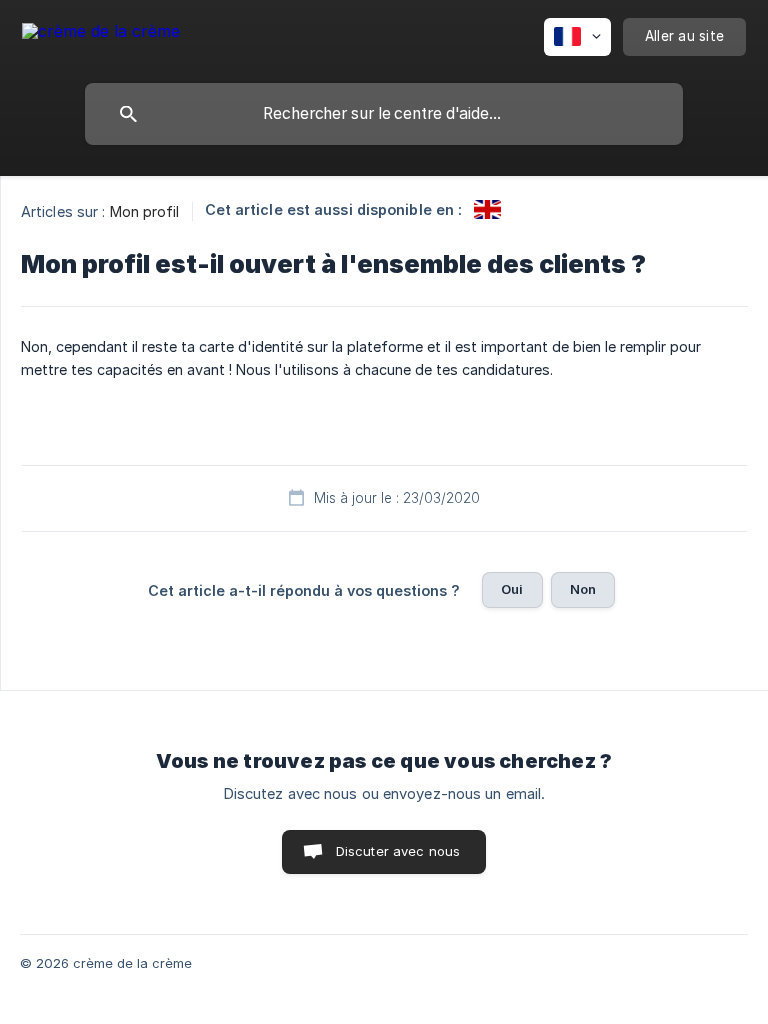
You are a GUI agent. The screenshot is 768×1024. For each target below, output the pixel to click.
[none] (101, 34)
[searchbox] (384, 114)
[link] (487, 209)
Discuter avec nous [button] (398, 851)
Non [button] (583, 589)
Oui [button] (512, 589)
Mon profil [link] (145, 211)
